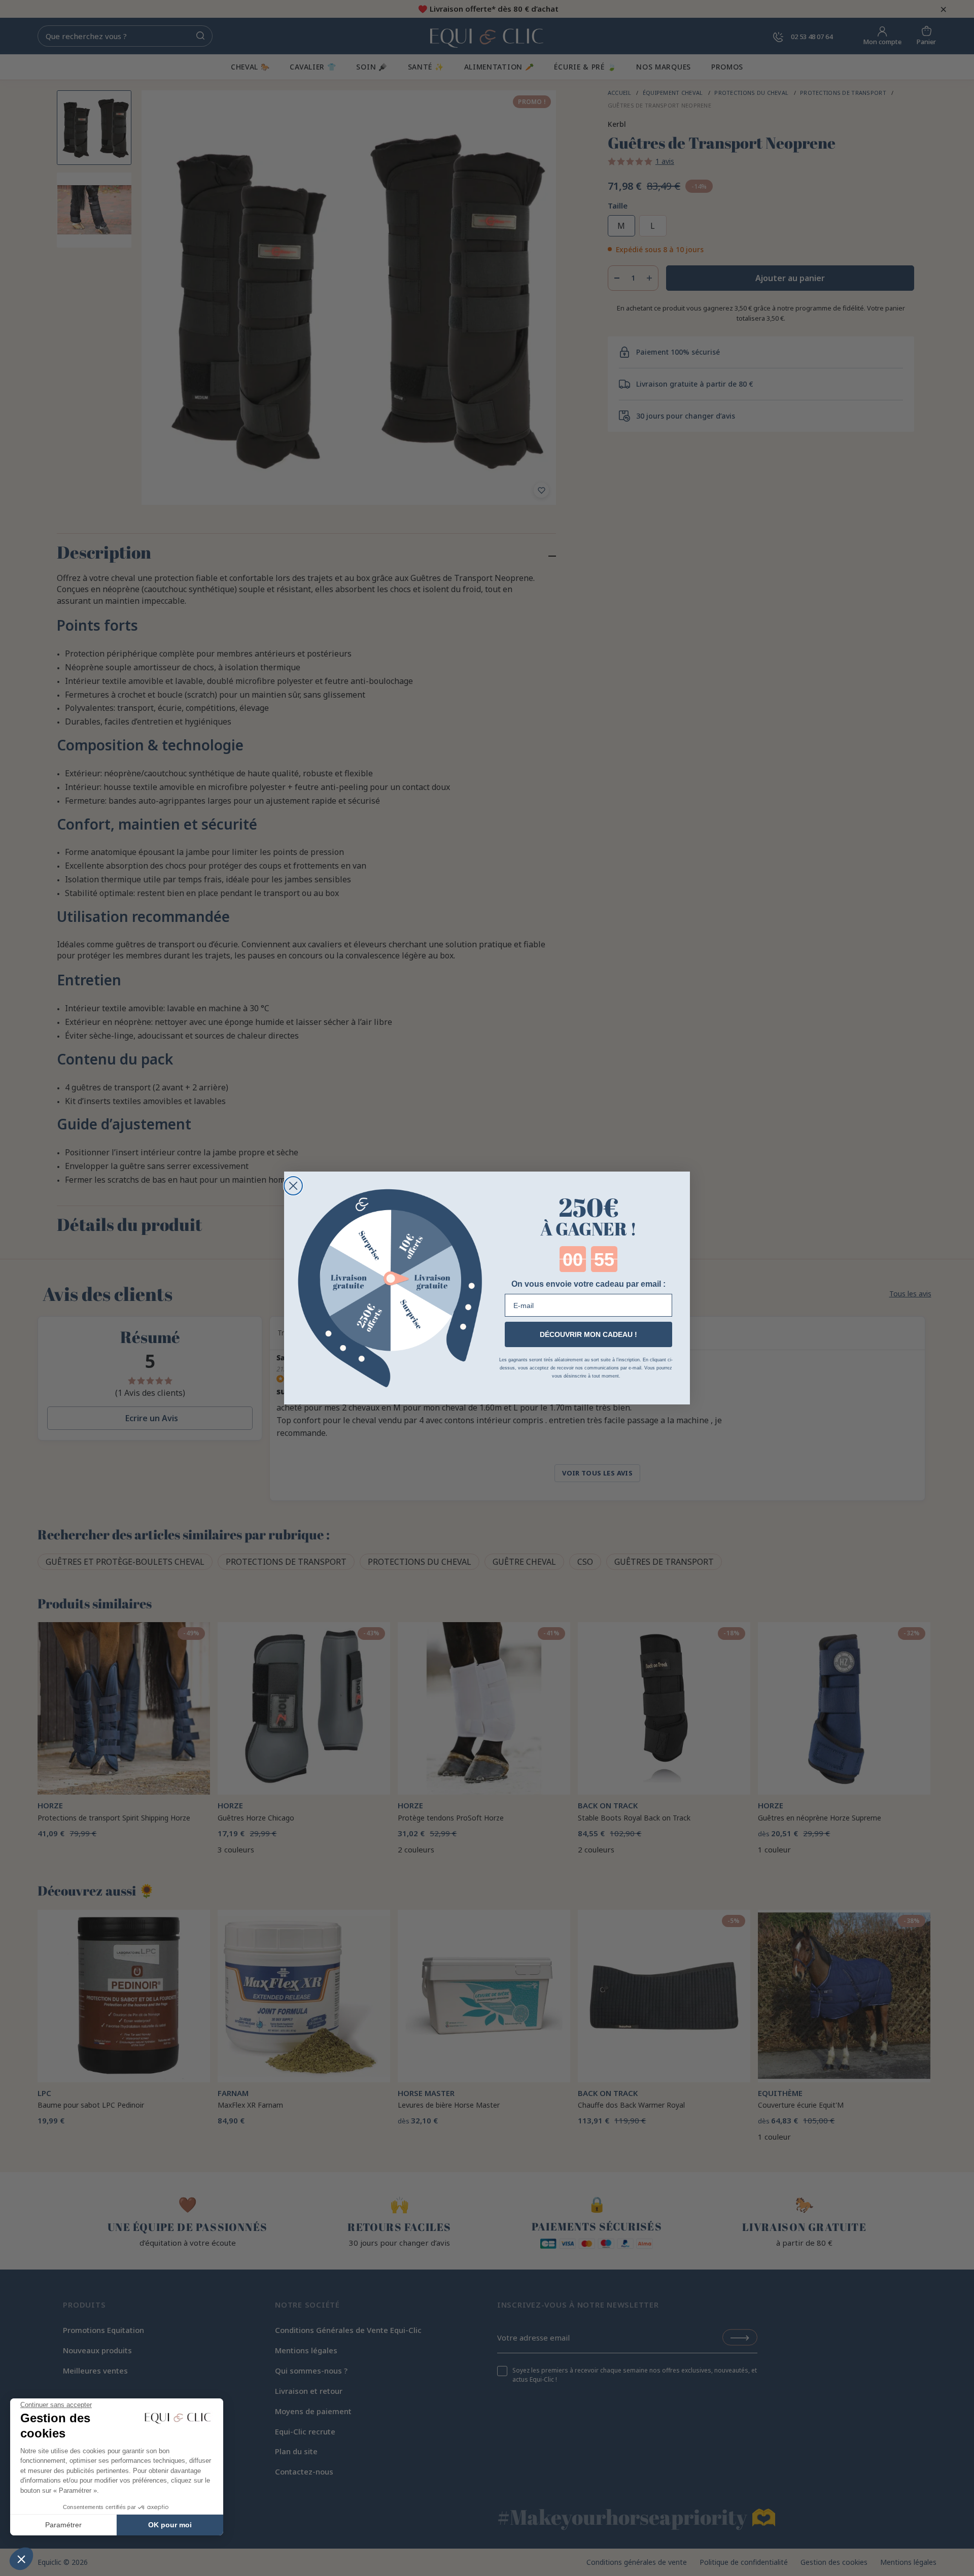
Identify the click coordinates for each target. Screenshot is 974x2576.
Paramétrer (63, 2525)
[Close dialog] (293, 1186)
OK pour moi (170, 2525)
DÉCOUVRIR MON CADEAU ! (588, 1334)
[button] (21, 2559)
